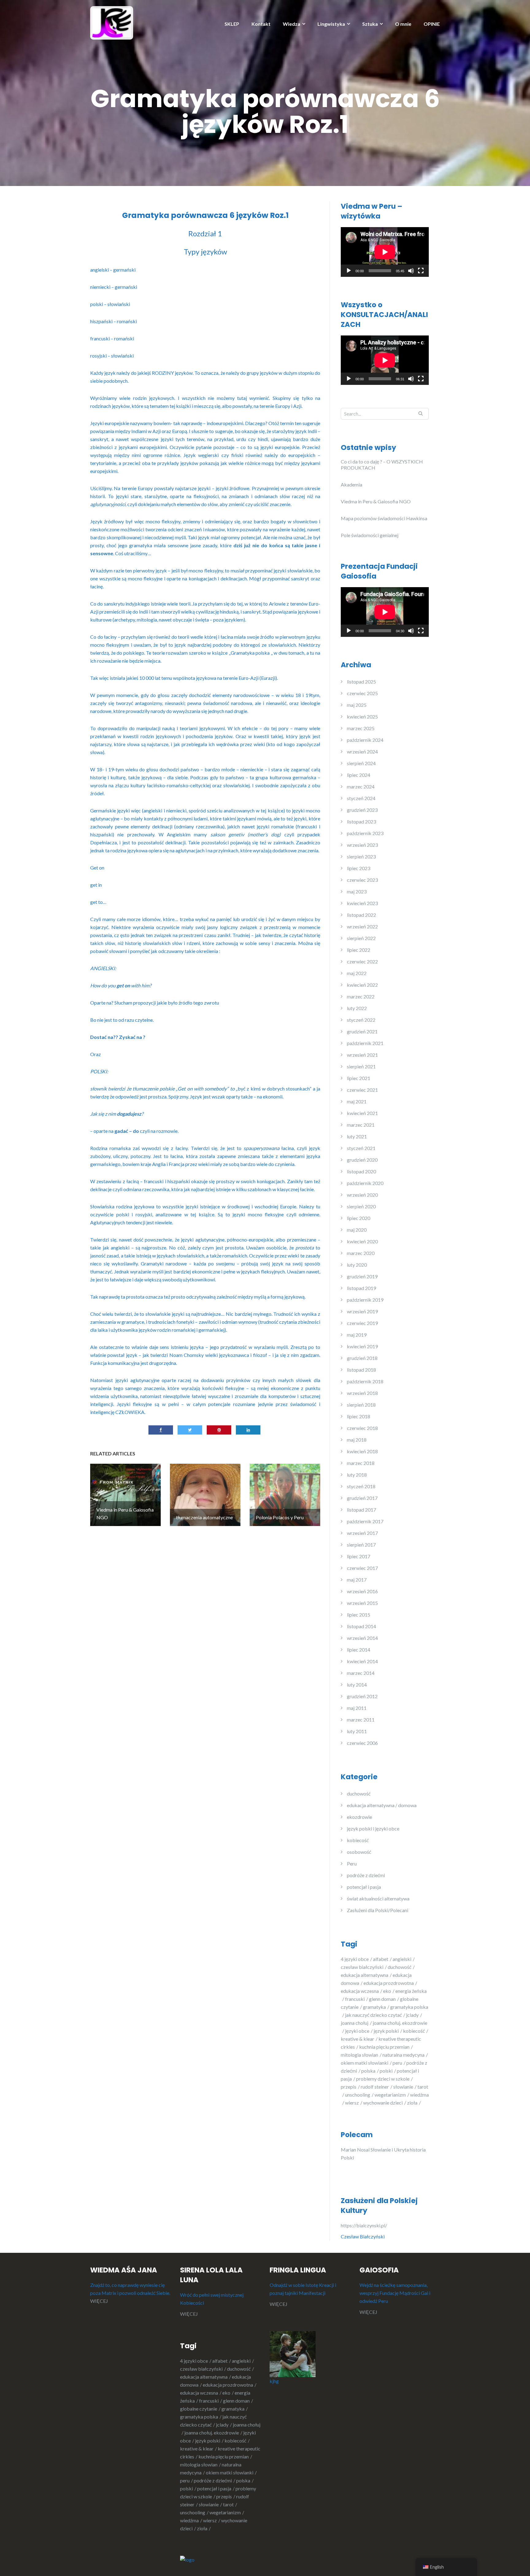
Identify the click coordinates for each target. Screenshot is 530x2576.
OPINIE (432, 24)
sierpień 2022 (361, 938)
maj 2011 (357, 1708)
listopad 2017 (361, 1510)
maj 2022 (357, 973)
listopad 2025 (361, 682)
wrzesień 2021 (362, 1055)
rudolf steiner (375, 2087)
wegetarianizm (390, 2095)
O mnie (403, 24)
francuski (355, 1999)
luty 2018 (357, 1475)
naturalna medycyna (403, 2055)
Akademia (351, 484)
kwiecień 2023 (362, 903)
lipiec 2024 (359, 775)
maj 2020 (357, 1230)
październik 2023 (365, 833)
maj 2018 (357, 1440)
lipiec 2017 (359, 1556)
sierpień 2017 (361, 1545)
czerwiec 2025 (362, 693)
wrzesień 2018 (362, 1393)
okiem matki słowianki (365, 2063)
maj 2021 (357, 1101)
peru (397, 2063)
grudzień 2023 (362, 810)
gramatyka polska (199, 2417)
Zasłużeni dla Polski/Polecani (378, 1910)
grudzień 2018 (362, 1358)
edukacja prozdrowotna (389, 1983)
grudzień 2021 (362, 1031)
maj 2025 (357, 705)
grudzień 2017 (362, 1498)
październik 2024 (365, 740)
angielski (402, 1959)
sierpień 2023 (361, 856)
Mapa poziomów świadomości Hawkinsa (384, 518)
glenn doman (382, 1999)
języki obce (357, 2031)
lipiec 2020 (359, 1218)
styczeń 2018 (361, 1486)
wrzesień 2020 (362, 1195)
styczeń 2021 (361, 1148)
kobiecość (358, 1840)
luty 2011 (357, 1731)
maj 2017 (357, 1580)
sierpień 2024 (361, 763)
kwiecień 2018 (362, 1451)
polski (386, 2071)
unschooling (358, 2095)
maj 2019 (357, 1335)
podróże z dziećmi (366, 1875)
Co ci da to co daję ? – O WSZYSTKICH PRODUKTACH (382, 465)
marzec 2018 (361, 1463)
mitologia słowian (359, 2055)
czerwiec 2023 (362, 880)
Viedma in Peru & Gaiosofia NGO (376, 501)
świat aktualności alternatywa (378, 1898)
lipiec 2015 (359, 1615)
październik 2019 (365, 1300)
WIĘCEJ (99, 2301)
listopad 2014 (361, 1626)
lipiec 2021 (359, 1078)
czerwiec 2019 (362, 1323)
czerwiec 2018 (362, 1428)
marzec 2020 (361, 1253)
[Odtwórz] (349, 271)
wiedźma (189, 2520)
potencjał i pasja (364, 1887)
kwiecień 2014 (362, 1661)
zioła (412, 2103)
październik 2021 (365, 1043)
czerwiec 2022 (362, 961)
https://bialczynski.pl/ (365, 2225)
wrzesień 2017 (362, 1533)
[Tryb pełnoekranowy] (421, 271)
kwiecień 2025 (362, 717)
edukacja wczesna (360, 1991)
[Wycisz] (411, 271)
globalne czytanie (199, 2409)
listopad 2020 (361, 1171)
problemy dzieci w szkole (383, 2079)
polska (368, 2071)
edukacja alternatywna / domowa (382, 1805)
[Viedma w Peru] (112, 22)
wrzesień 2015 (362, 1603)
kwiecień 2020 (362, 1241)
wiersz (352, 2103)
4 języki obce (355, 1959)
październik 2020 (365, 1183)
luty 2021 (357, 1136)
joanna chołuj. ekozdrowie (212, 2433)
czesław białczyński (362, 1967)
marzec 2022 (361, 996)
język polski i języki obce (373, 1828)
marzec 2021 (361, 1125)
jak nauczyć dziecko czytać (373, 2015)
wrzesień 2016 (362, 1591)
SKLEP (232, 24)
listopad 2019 (361, 1288)
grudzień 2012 (362, 1696)
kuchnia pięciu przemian (384, 2047)
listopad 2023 (361, 821)
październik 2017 (365, 1521)
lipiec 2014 (359, 1650)
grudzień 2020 (362, 1160)
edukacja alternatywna (365, 1975)
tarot (228, 2504)
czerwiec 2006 (362, 1743)
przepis (349, 2087)
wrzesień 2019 (362, 1311)
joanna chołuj (355, 2023)
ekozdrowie (359, 1817)
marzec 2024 (361, 786)
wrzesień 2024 (362, 751)
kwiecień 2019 (362, 1346)
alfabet (381, 1959)
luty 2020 (357, 1265)
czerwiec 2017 (362, 1568)
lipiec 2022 (359, 950)
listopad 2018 (361, 1370)
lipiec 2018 (359, 1416)
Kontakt (261, 24)
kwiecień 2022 (362, 985)
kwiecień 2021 (362, 1113)
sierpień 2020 (361, 1206)
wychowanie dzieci (383, 2103)
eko (387, 1991)
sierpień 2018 (361, 1405)
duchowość (359, 1794)
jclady (412, 2015)
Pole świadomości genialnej (370, 535)
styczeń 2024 (361, 798)
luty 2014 (357, 1685)
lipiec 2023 (359, 868)
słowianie (403, 2087)
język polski (386, 2031)
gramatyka (374, 2007)
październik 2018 (365, 1381)
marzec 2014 (361, 1673)
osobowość (359, 1852)
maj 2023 (357, 891)
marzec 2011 (361, 1720)
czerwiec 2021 (362, 1090)
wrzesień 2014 (362, 1638)
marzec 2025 (361, 728)
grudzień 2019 (362, 1276)
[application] (385, 252)
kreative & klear (357, 2039)
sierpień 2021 (361, 1066)
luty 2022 (357, 1008)
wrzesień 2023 (362, 845)
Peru (352, 1863)
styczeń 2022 (361, 1020)
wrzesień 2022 (362, 926)
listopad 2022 (361, 915)
